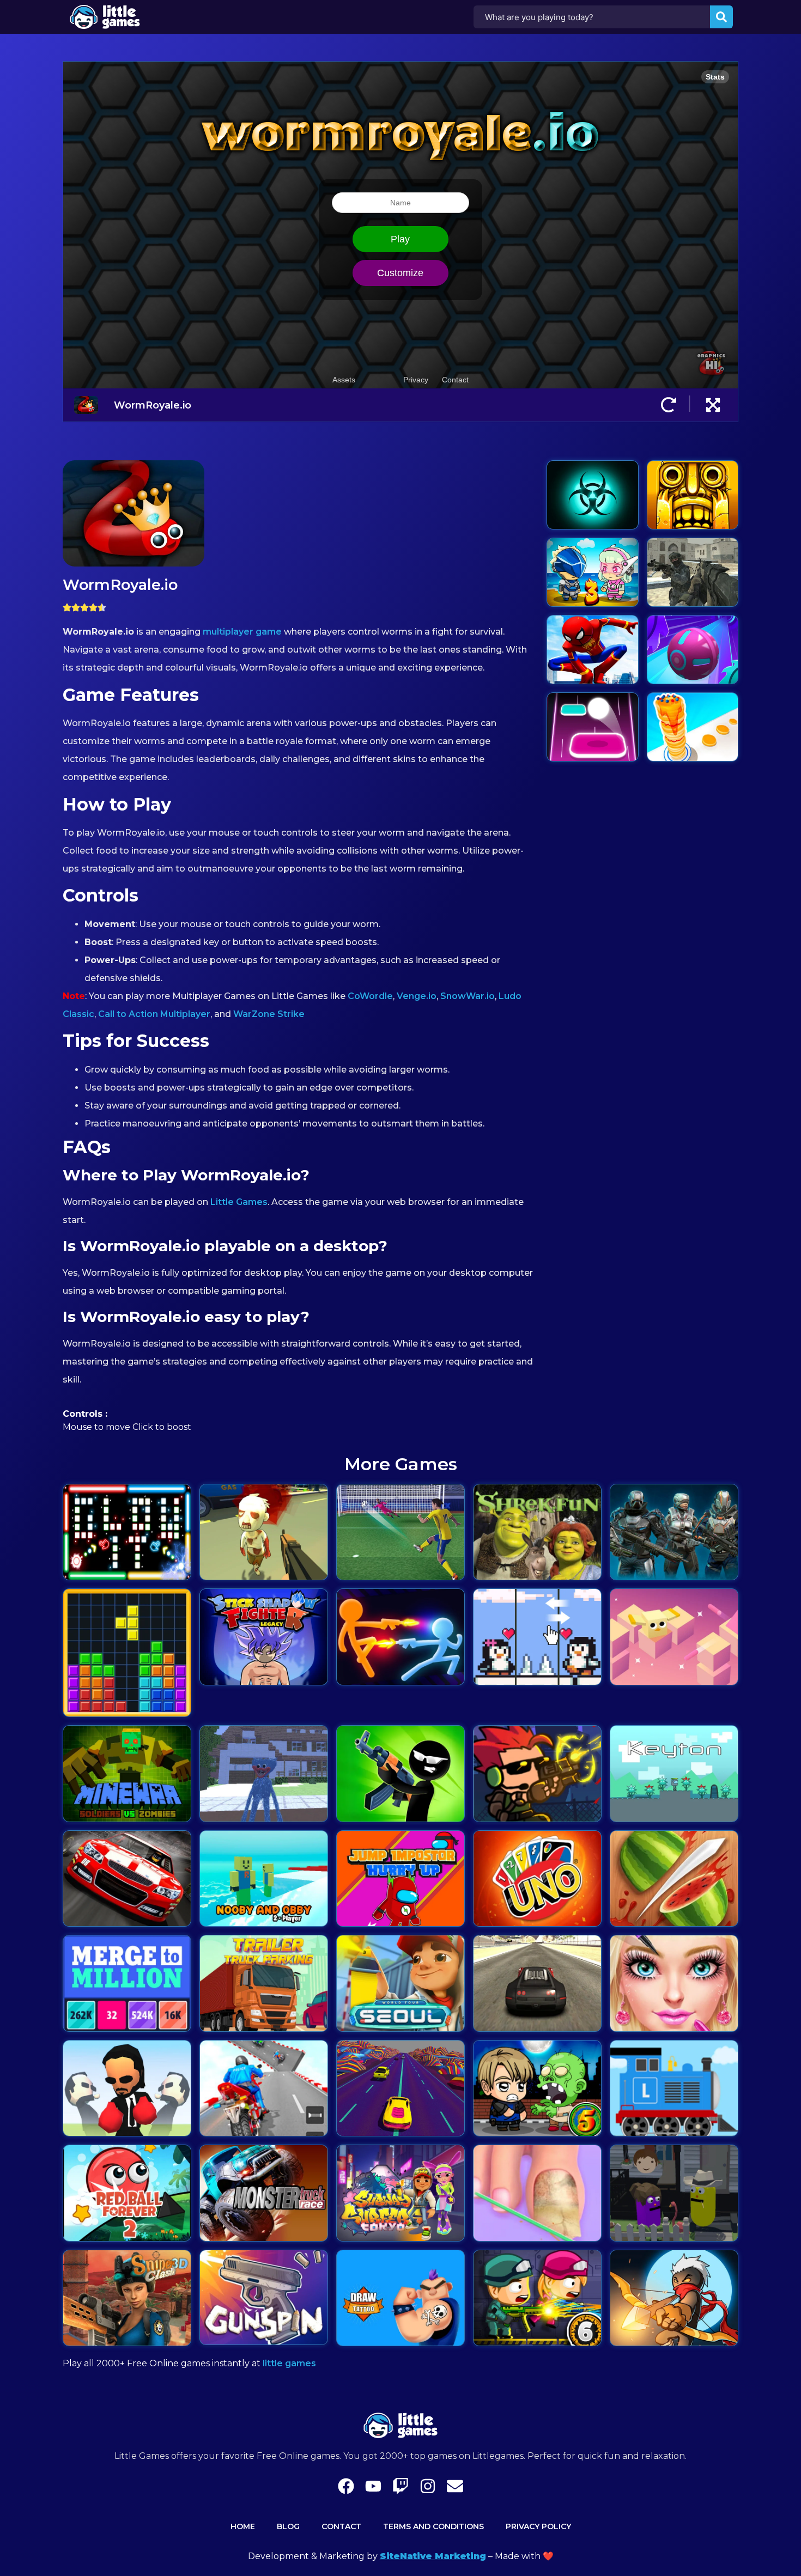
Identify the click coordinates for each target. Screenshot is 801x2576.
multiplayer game (242, 632)
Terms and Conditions (433, 2526)
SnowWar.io (468, 996)
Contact (341, 2526)
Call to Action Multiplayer (154, 1014)
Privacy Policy (538, 2526)
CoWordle (370, 996)
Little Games (239, 1202)
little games (289, 2363)
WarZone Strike (269, 1014)
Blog (288, 2526)
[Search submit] (721, 17)
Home (243, 2526)
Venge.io (417, 996)
